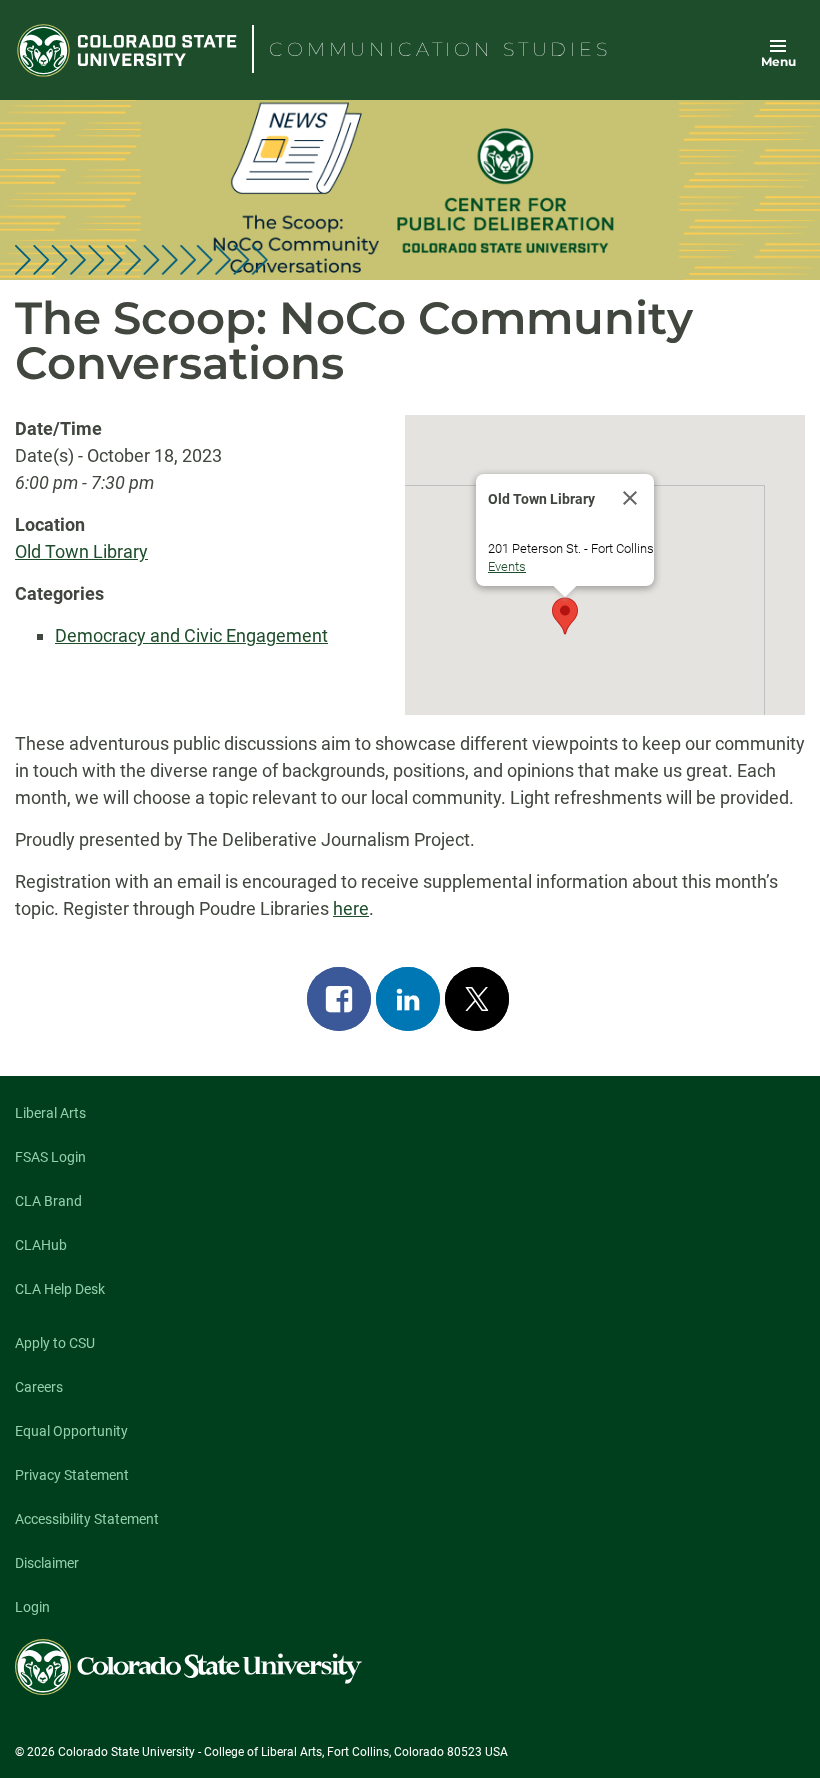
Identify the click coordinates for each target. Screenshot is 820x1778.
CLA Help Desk (60, 1289)
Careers (39, 1387)
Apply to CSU (55, 1343)
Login (32, 1607)
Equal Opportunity (71, 1431)
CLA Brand (48, 1201)
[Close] (630, 498)
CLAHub (41, 1245)
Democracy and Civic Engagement (191, 635)
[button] (565, 616)
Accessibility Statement (87, 1519)
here (351, 908)
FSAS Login (50, 1157)
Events (507, 566)
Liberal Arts (50, 1113)
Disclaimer (47, 1563)
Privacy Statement (72, 1475)
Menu (778, 61)
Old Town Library (81, 551)
